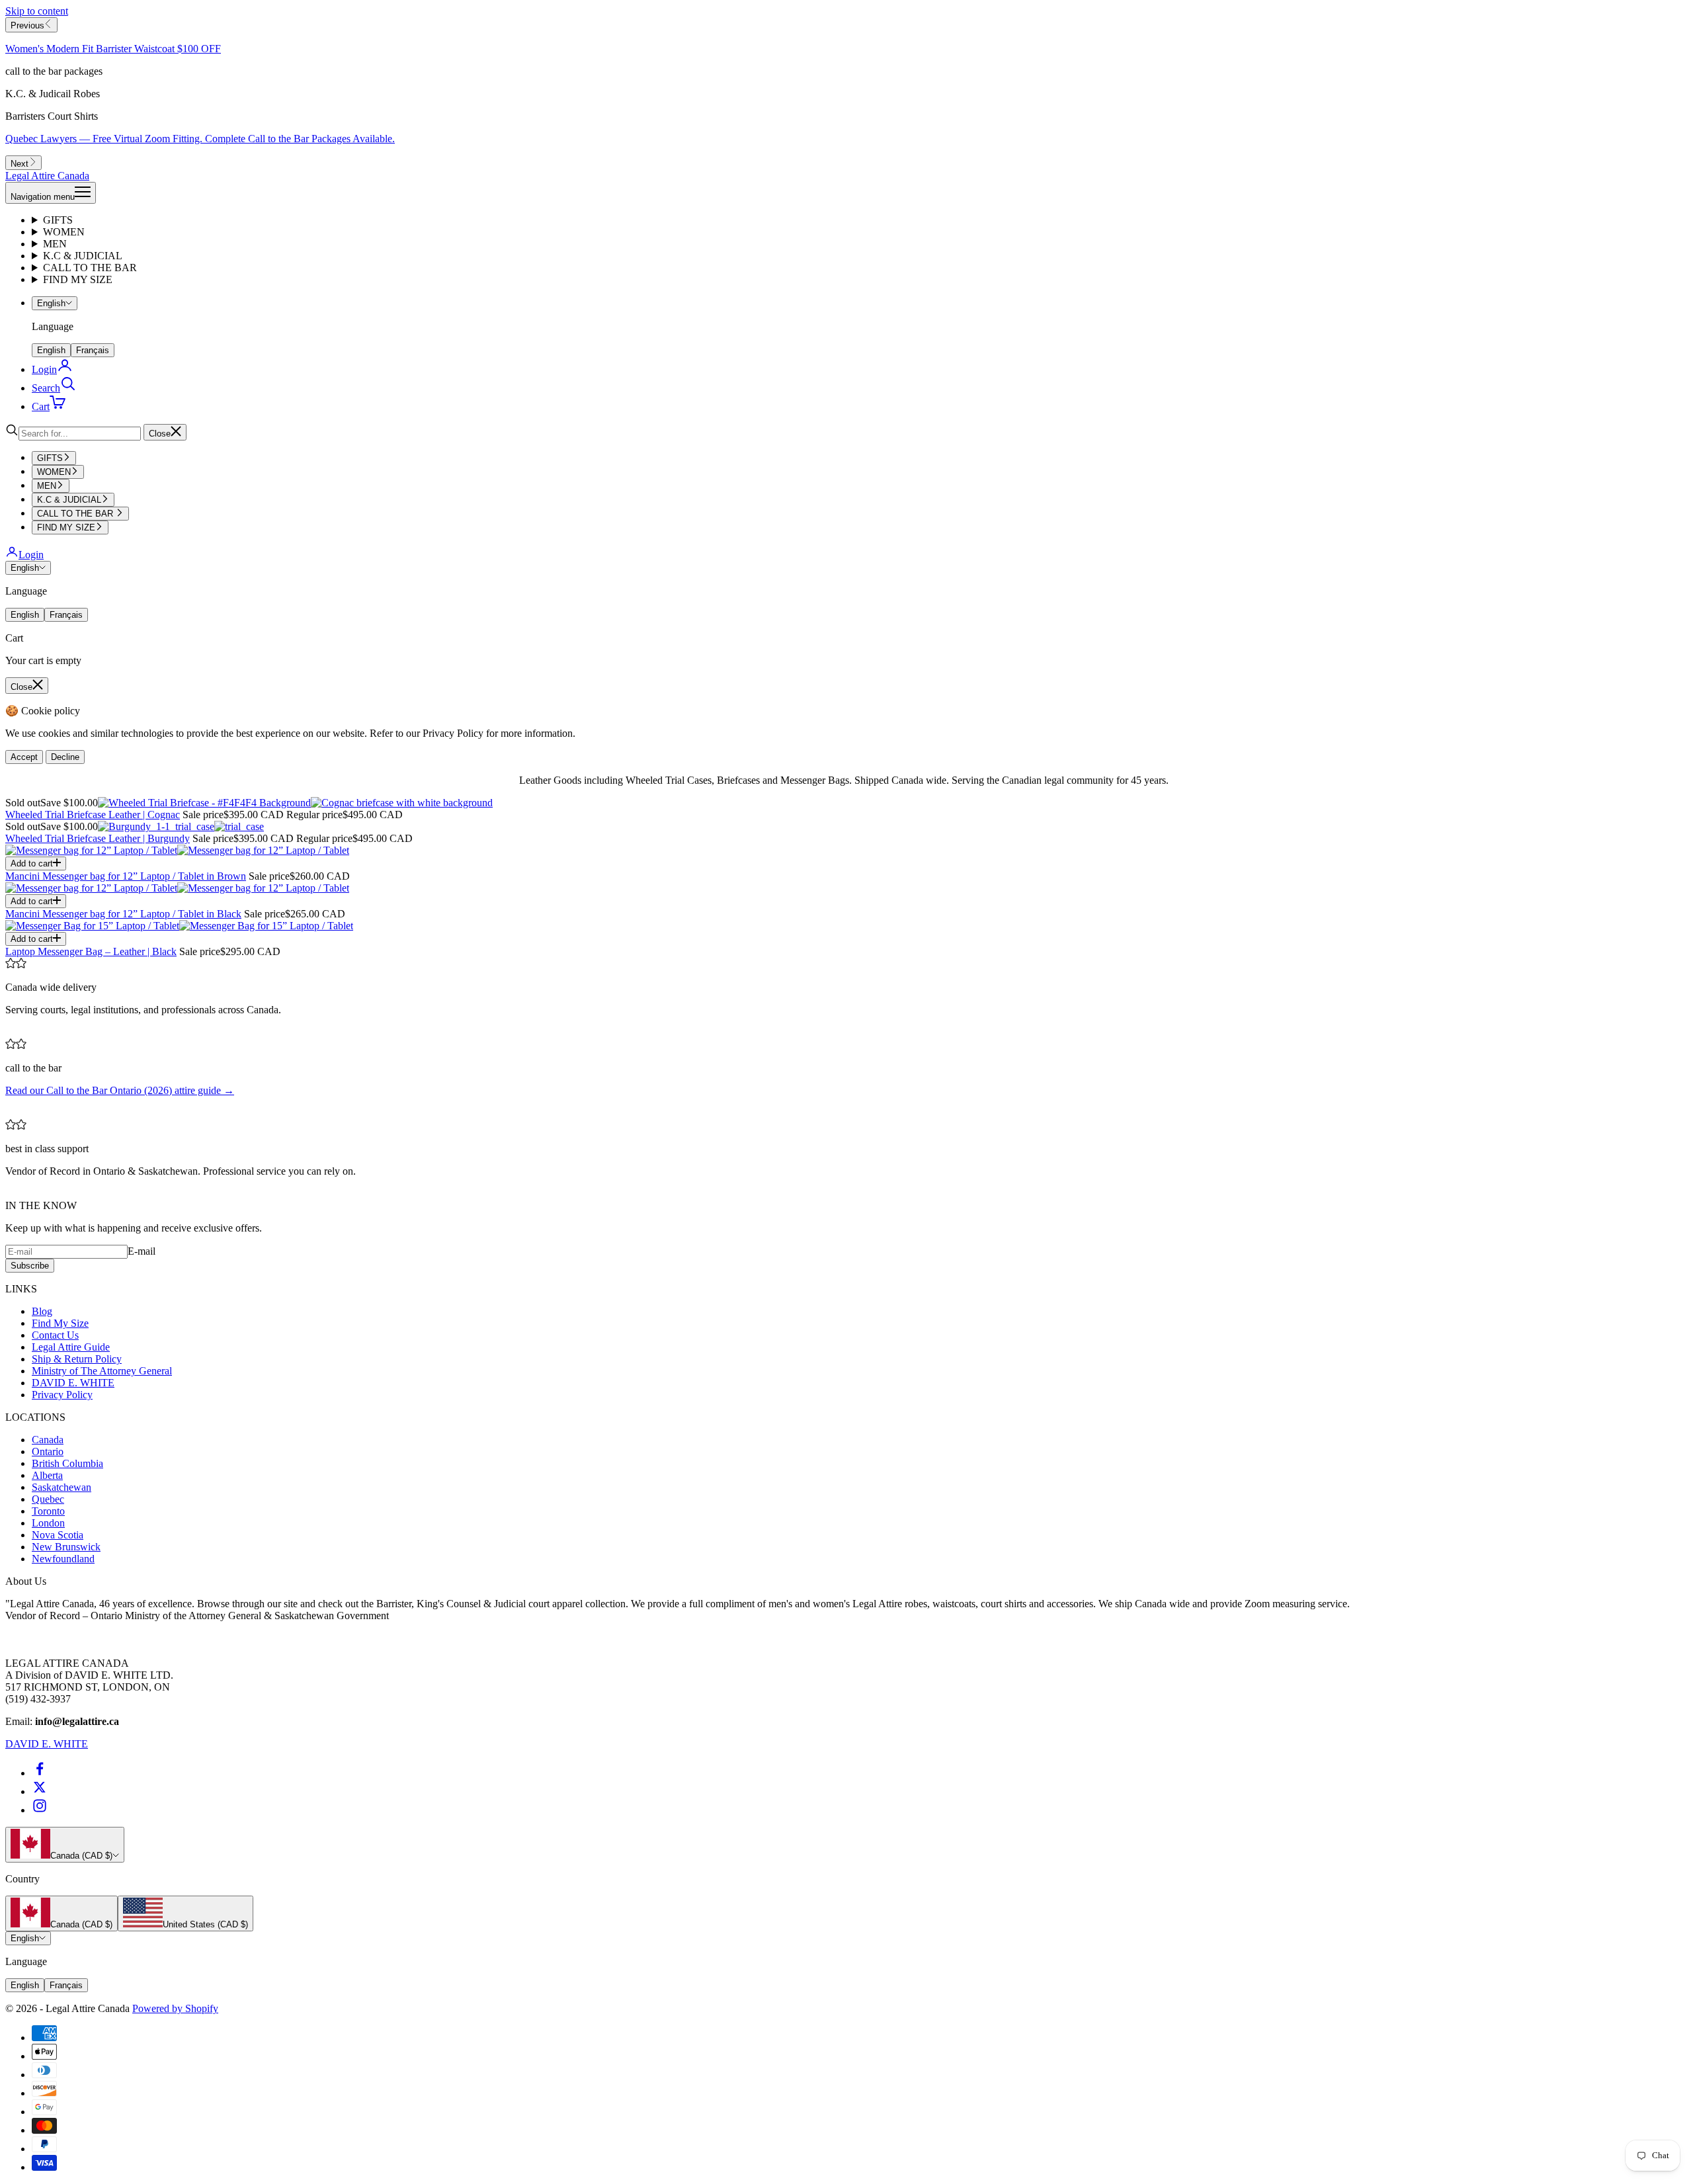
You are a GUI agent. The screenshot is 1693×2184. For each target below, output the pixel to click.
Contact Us (55, 1335)
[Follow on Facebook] (40, 1773)
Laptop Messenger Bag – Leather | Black (91, 951)
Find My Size (60, 1323)
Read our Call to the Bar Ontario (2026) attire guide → (120, 1090)
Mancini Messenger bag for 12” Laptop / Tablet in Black (123, 914)
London (48, 1523)
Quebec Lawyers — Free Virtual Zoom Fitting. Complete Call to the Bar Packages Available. (200, 139)
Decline (65, 757)
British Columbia (67, 1463)
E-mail (142, 1251)
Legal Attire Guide (71, 1347)
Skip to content (37, 11)
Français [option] (93, 350)
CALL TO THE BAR (90, 268)
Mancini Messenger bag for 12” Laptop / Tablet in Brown (126, 876)
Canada (48, 1440)
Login (31, 555)
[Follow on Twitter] (40, 1791)
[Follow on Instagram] (40, 1810)
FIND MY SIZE (78, 279)
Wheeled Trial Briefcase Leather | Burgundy (98, 838)
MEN (55, 244)
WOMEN (64, 232)
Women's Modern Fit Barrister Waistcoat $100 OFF (113, 49)
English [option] (51, 350)
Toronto (48, 1511)
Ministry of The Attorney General (102, 1371)
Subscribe (30, 1266)
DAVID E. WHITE (73, 1383)
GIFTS (58, 220)
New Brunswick (66, 1547)
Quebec (48, 1499)
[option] (62, 1913)
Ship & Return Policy (77, 1359)
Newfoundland (63, 1559)
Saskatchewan (62, 1487)
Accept (24, 757)
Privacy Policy (62, 1395)
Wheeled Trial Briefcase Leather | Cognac (93, 815)
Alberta (47, 1475)
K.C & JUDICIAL (83, 256)
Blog (42, 1311)
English (51, 303)
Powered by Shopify (175, 2008)
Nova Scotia (58, 1535)
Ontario (48, 1451)
